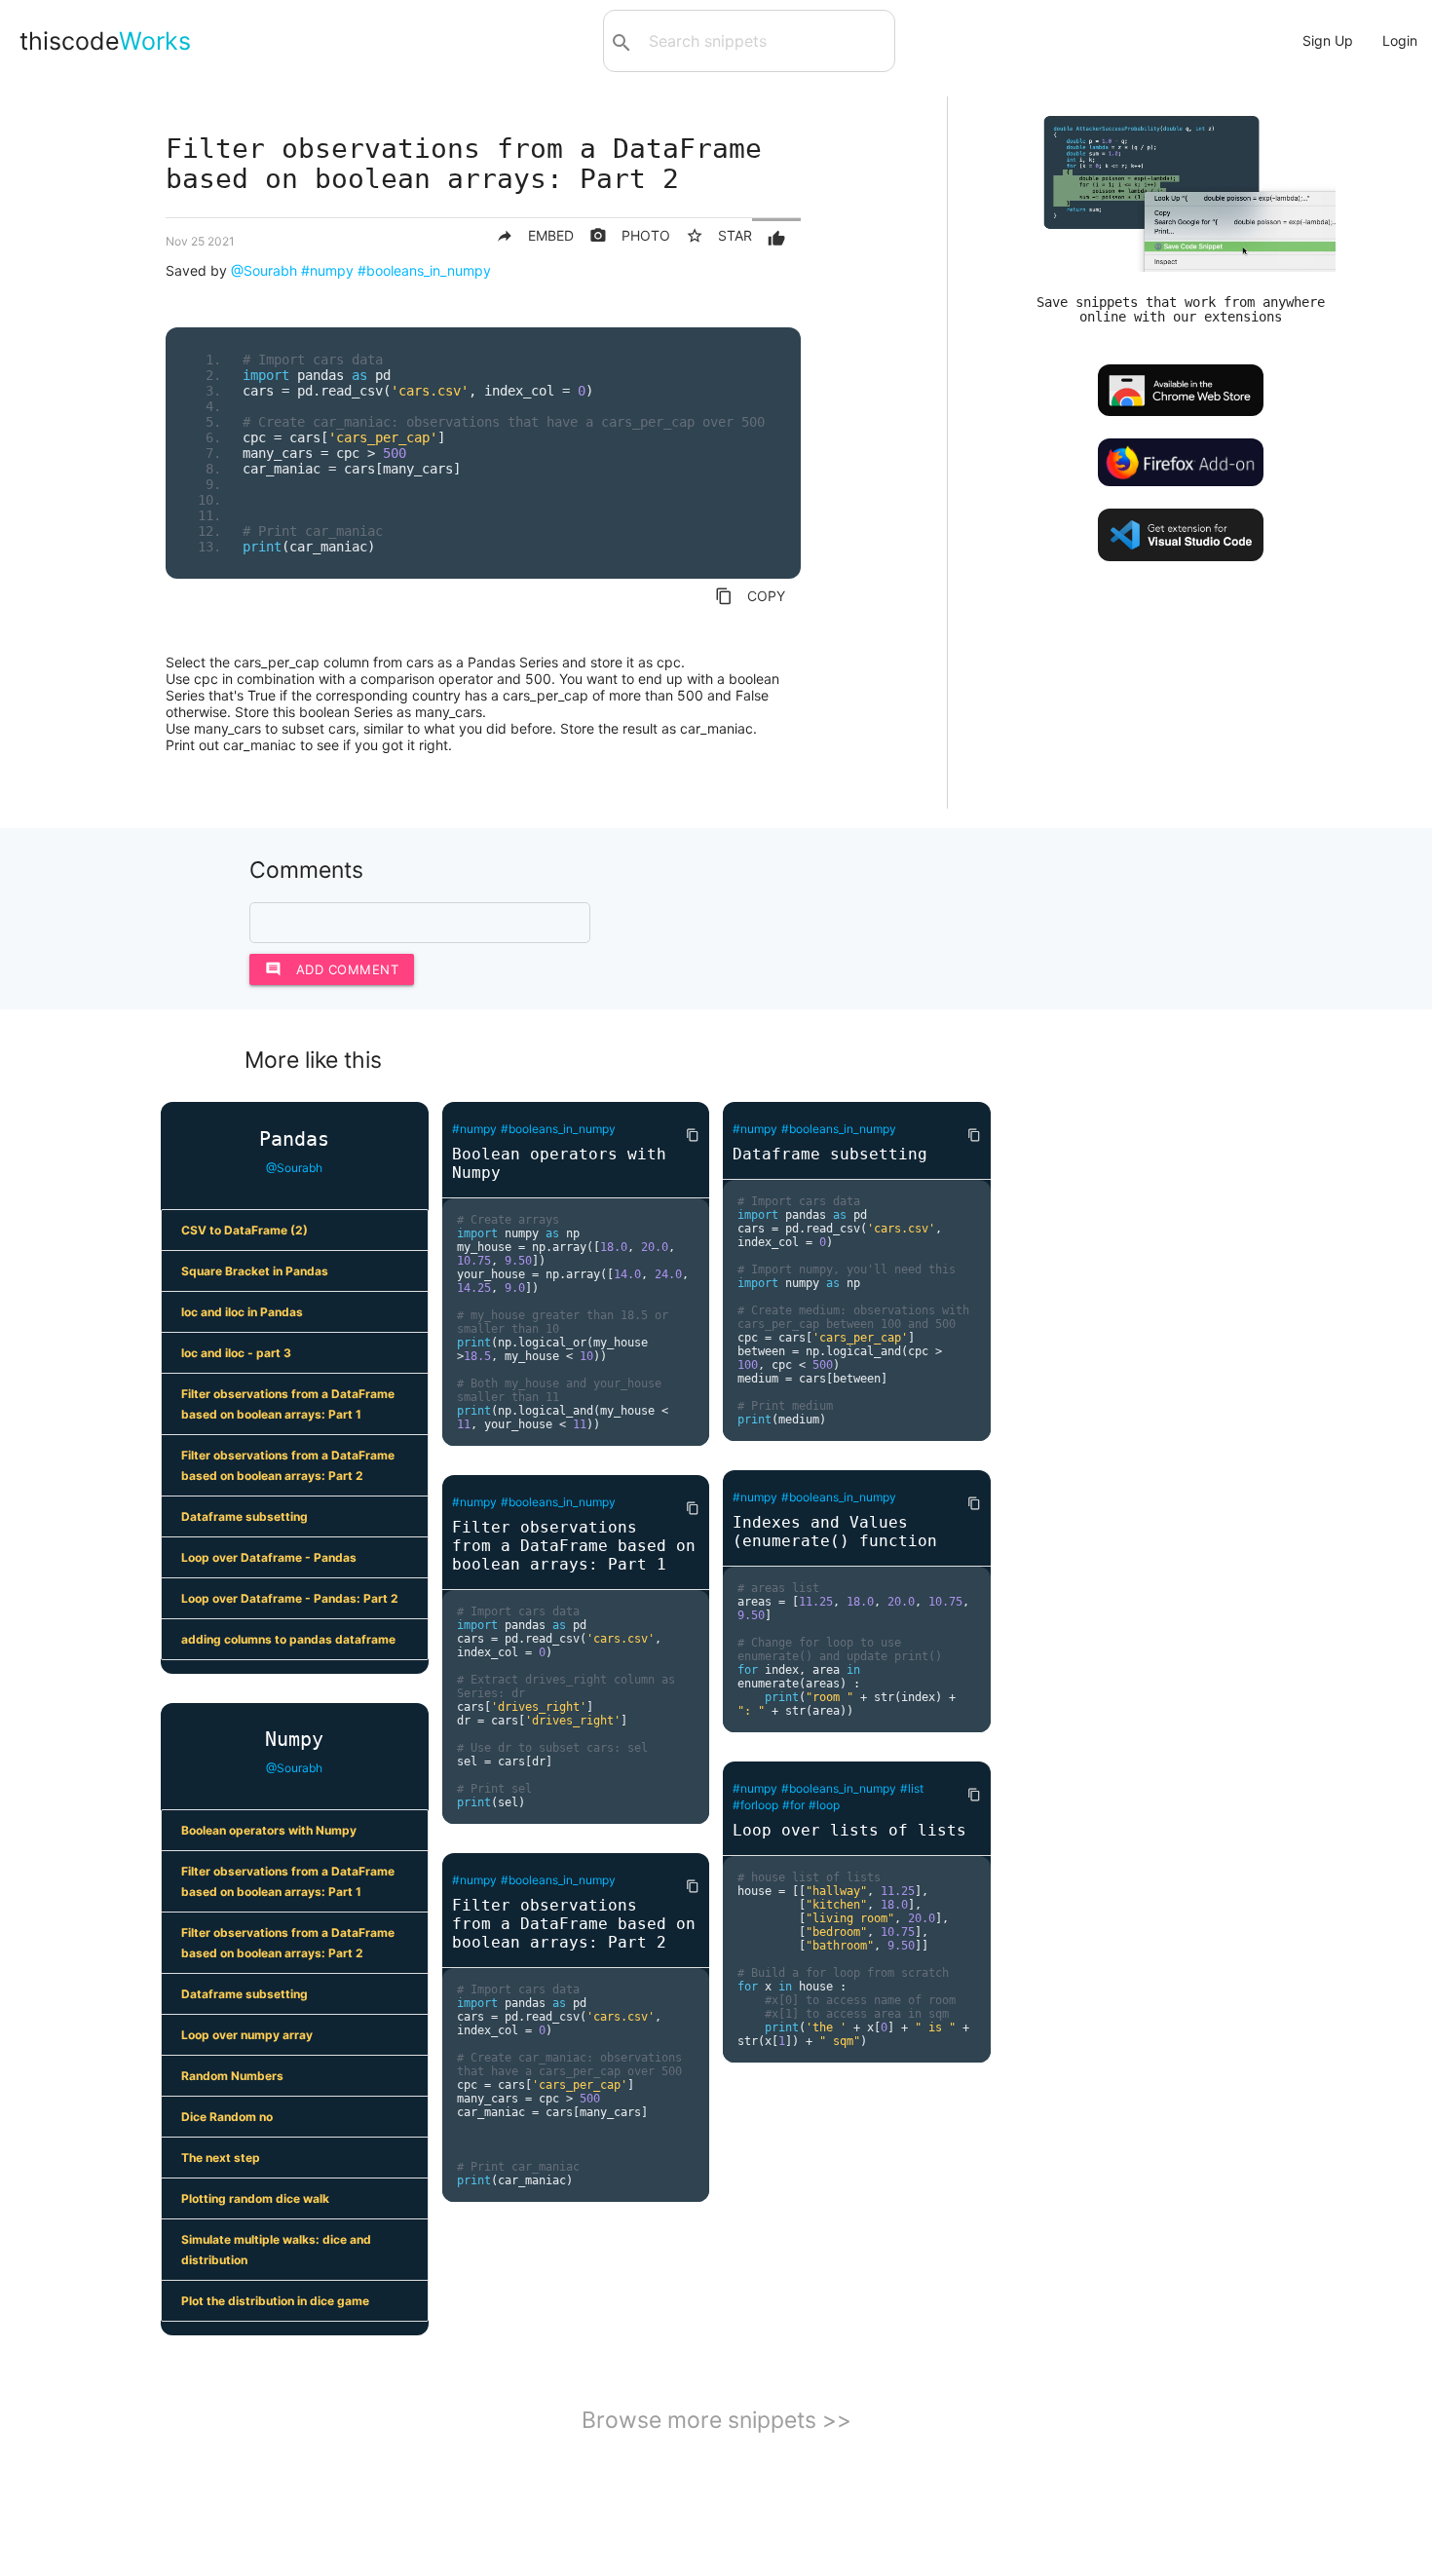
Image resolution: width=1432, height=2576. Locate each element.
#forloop (755, 1805)
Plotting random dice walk (255, 2198)
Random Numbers (232, 2076)
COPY (750, 596)
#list (912, 1788)
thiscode (105, 41)
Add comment (332, 969)
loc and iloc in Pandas (242, 1312)
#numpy (327, 270)
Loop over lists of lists (849, 1830)
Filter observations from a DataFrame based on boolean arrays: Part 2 (288, 1465)
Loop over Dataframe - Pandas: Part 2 (290, 1598)
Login (1400, 40)
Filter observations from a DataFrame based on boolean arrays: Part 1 (288, 1404)
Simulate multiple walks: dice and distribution (276, 2250)
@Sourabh (264, 270)
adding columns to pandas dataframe (288, 1639)
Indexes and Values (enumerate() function (835, 1532)
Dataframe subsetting (245, 1516)
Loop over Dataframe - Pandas (269, 1557)
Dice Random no (227, 2117)
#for (793, 1805)
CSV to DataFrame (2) (245, 1230)
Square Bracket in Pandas (255, 1271)
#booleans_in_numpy (424, 270)
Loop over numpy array (247, 2035)
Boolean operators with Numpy (269, 1830)
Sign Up (1328, 40)
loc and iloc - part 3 (236, 1353)
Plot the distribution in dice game (275, 2301)
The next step (221, 2158)
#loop (824, 1805)
